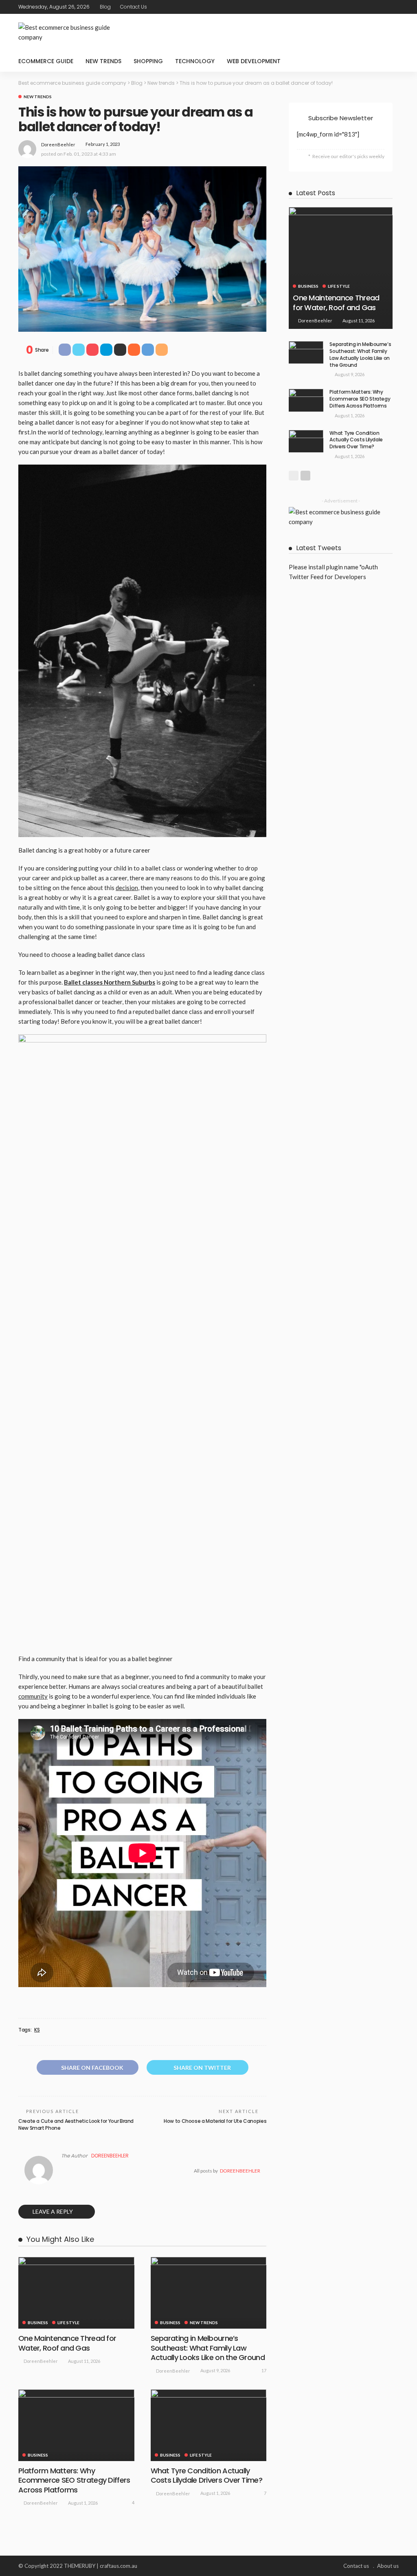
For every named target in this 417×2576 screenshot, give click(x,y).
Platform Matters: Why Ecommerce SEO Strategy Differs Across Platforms (74, 2480)
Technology (195, 61)
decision (127, 888)
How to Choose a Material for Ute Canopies (215, 2121)
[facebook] (362, 7)
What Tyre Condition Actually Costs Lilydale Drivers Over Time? (206, 2475)
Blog (105, 7)
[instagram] (393, 7)
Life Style (68, 2323)
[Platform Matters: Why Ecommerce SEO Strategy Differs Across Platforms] (76, 2425)
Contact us (134, 7)
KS (37, 2030)
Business (38, 2323)
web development (254, 61)
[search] (388, 61)
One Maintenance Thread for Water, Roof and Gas (67, 2343)
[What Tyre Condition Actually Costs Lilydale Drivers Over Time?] (209, 2425)
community (33, 1696)
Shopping (148, 61)
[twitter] (372, 7)
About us (388, 2566)
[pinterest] (383, 7)
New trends (103, 61)
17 (264, 2370)
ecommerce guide (46, 61)
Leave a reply (53, 2211)
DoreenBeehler (58, 144)
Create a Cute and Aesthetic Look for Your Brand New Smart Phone (76, 2124)
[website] (64, 2171)
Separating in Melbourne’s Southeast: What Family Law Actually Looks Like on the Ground (208, 2348)
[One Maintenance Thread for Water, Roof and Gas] (76, 2293)
